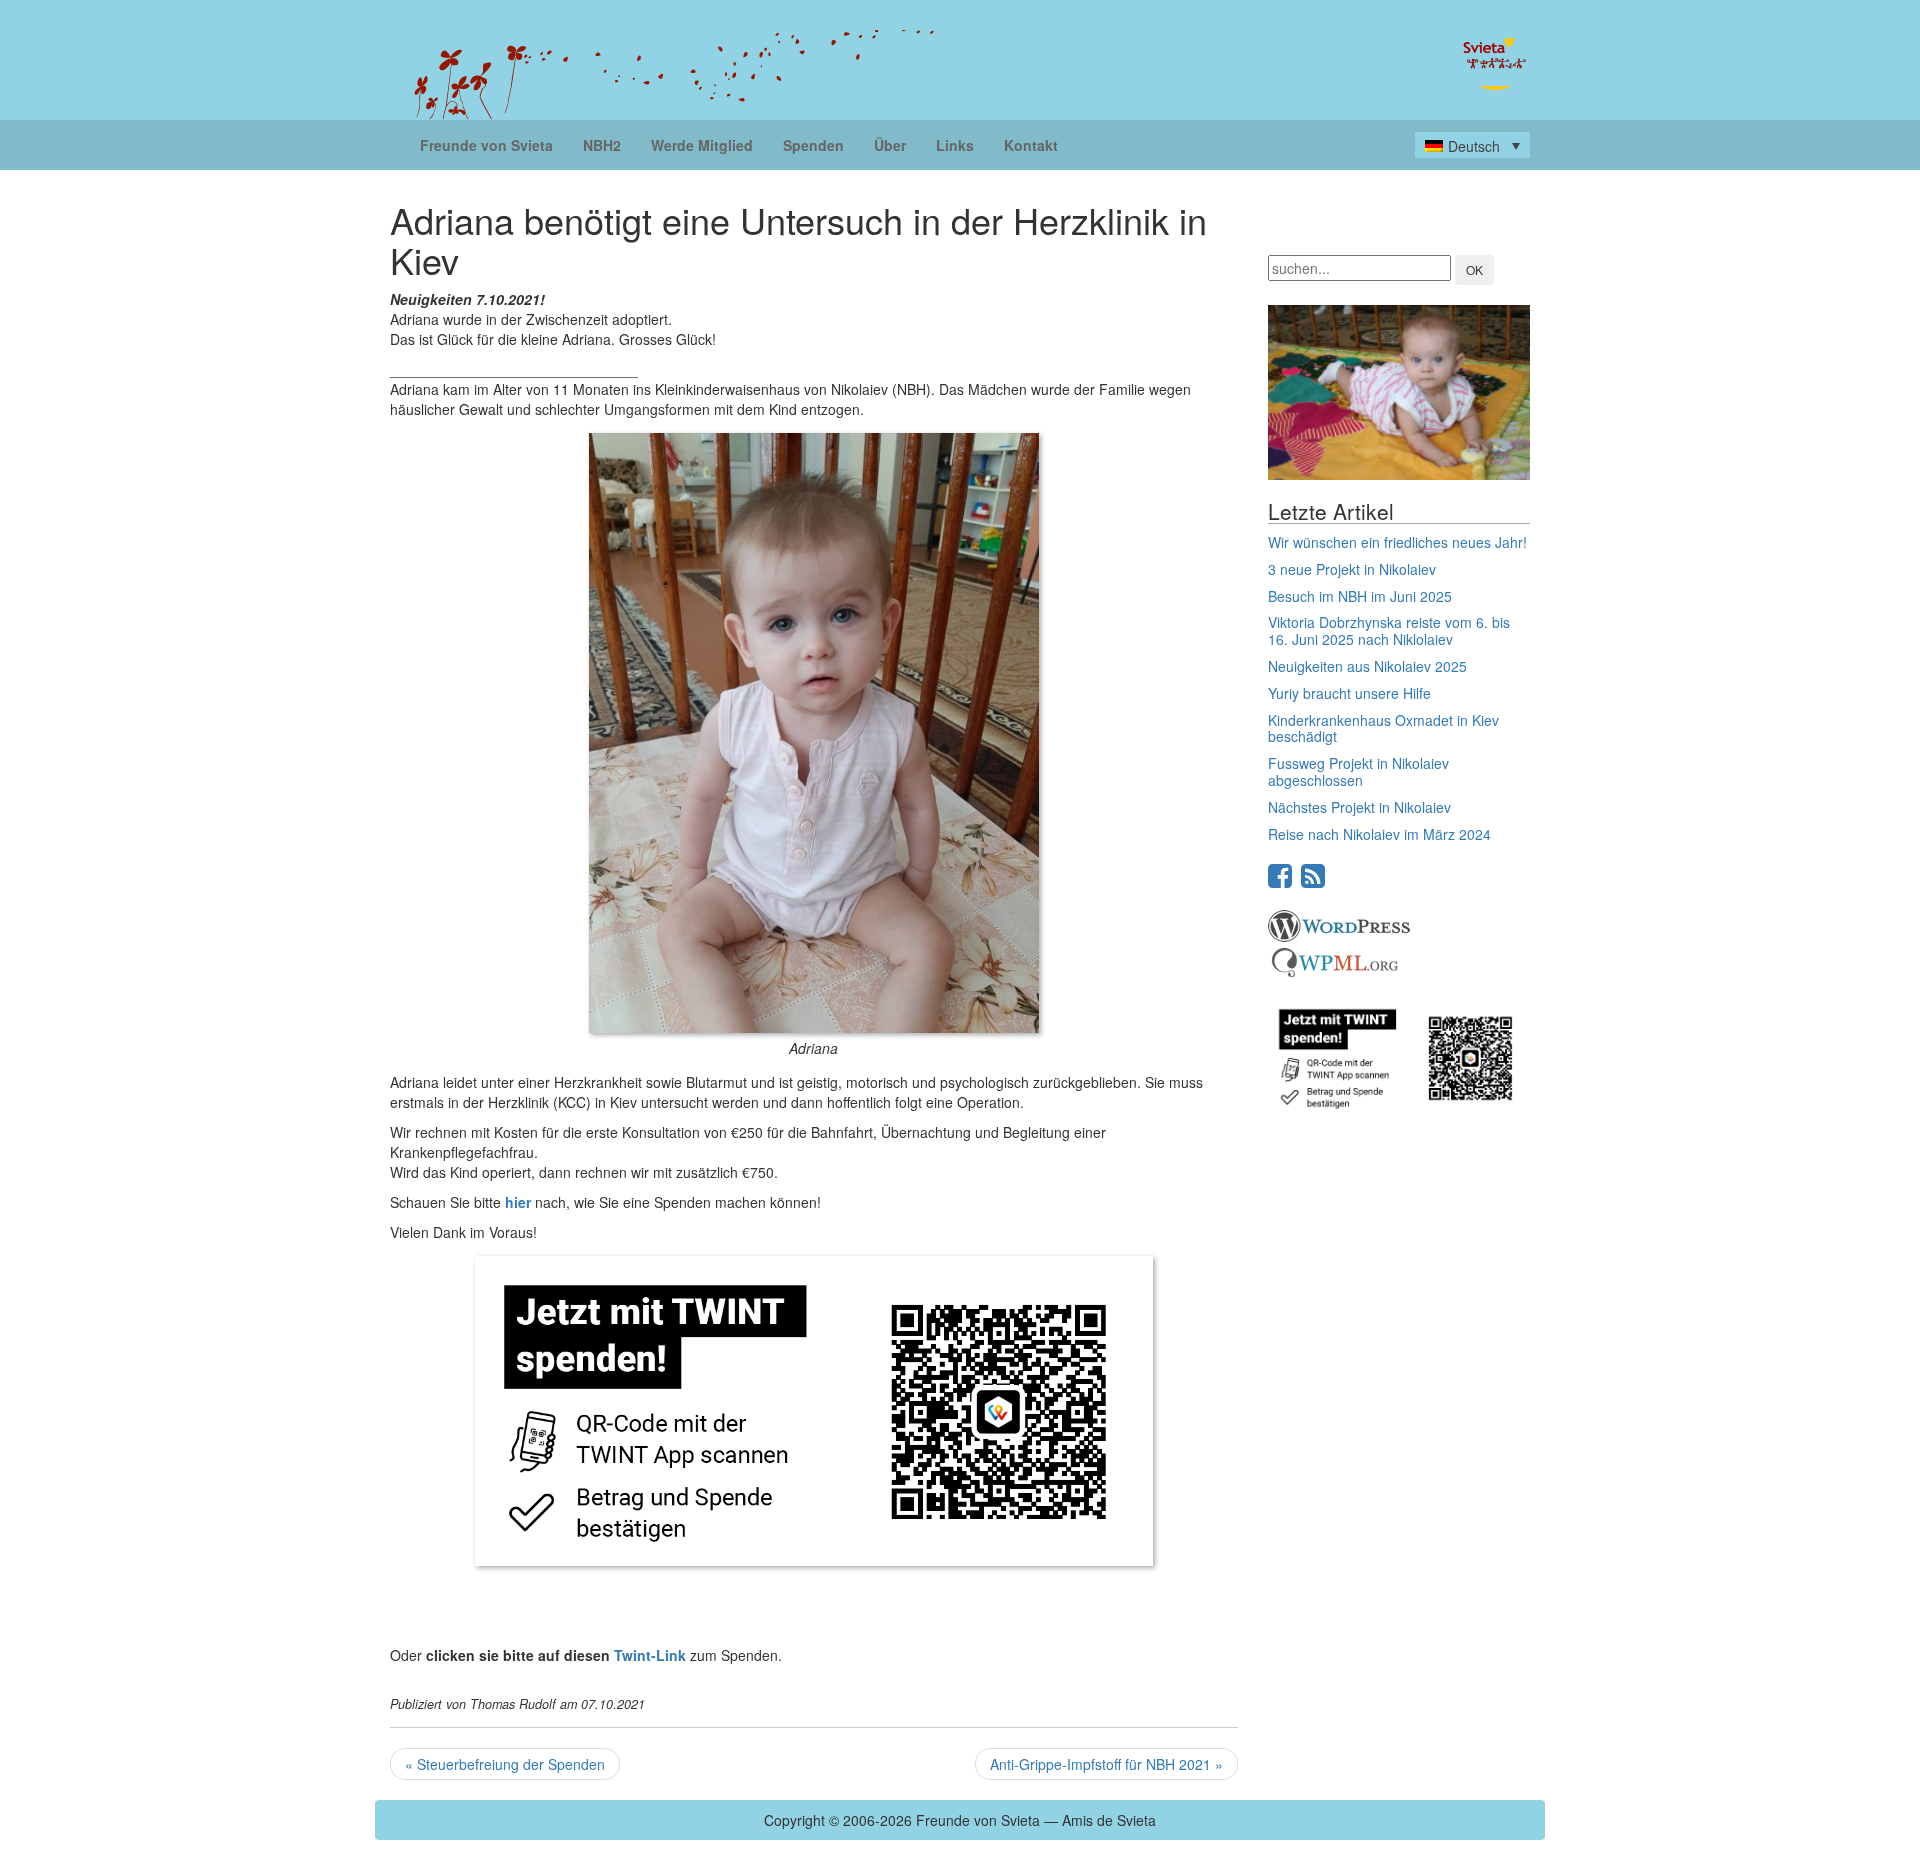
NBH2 (602, 145)
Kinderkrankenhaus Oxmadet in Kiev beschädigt (1383, 728)
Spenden (813, 145)
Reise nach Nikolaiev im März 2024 (1379, 834)
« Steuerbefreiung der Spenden (505, 1764)
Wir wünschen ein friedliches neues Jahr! (1397, 542)
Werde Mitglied (702, 145)
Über (890, 145)
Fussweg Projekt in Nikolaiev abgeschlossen (1358, 771)
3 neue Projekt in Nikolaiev (1352, 569)
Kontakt (1031, 145)
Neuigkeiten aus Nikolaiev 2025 (1367, 666)
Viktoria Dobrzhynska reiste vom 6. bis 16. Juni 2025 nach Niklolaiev (1389, 630)
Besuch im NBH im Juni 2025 (1360, 596)
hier (518, 1202)
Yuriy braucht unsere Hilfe (1349, 693)
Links (955, 145)
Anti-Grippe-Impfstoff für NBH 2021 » (1106, 1764)
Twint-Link (650, 1655)
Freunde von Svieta (486, 145)
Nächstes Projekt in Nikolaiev (1359, 807)
